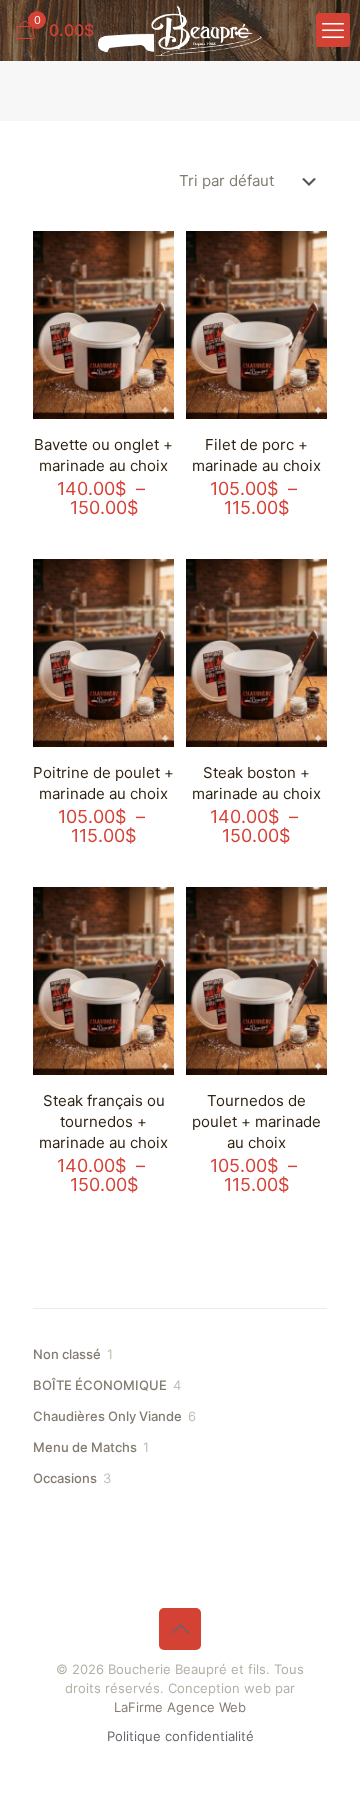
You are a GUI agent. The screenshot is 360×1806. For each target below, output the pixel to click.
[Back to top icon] (180, 1629)
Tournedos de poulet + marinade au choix (256, 1121)
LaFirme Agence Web (180, 1707)
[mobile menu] (333, 30)
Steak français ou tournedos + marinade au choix (103, 1121)
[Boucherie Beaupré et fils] (180, 30)
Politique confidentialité (180, 1736)
